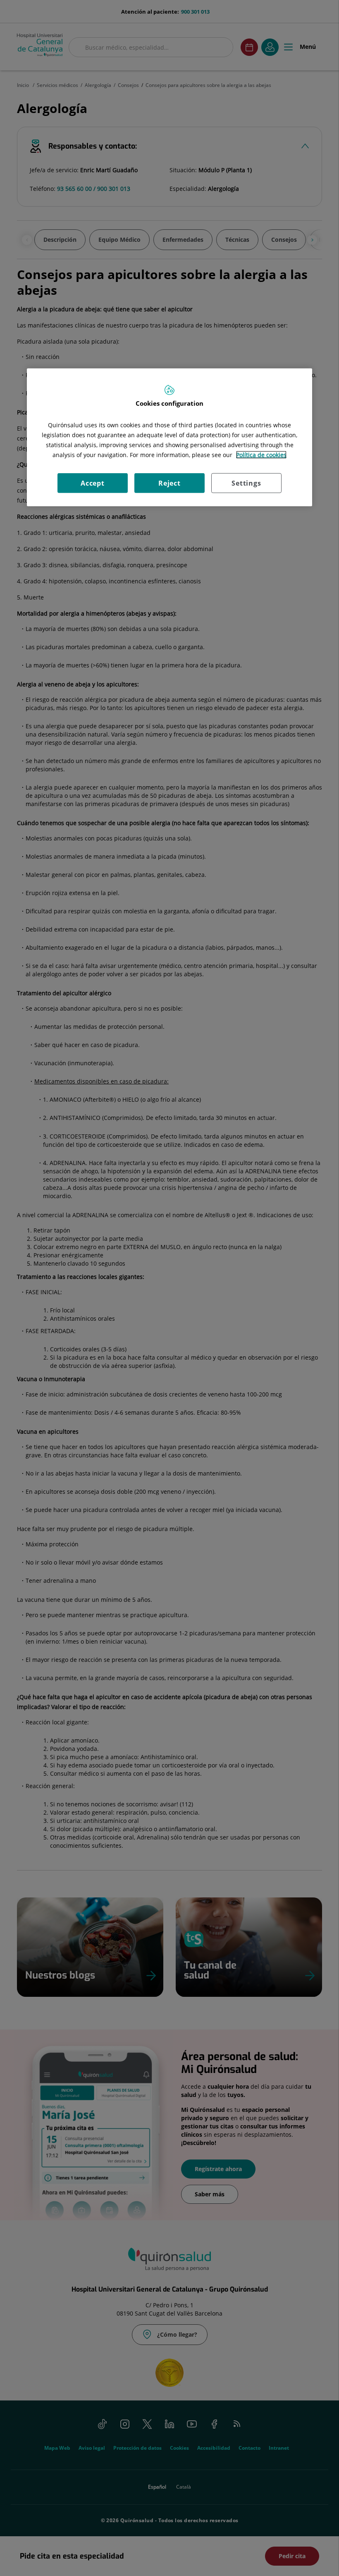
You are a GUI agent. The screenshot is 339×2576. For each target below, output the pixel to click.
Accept (93, 483)
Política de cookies (261, 455)
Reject (169, 483)
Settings (246, 483)
